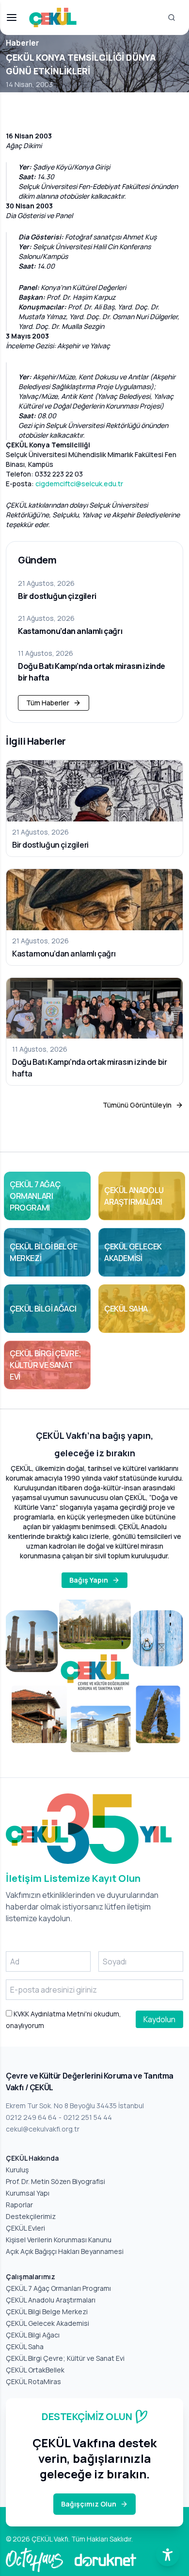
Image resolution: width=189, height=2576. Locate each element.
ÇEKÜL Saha (25, 2346)
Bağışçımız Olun (89, 2504)
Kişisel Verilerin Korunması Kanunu (59, 2240)
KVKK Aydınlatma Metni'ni (52, 2014)
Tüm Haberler (48, 703)
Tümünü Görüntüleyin (137, 1105)
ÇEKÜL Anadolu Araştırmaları (51, 2300)
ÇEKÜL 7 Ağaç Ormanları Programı (58, 2288)
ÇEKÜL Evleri (25, 2228)
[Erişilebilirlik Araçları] (168, 2555)
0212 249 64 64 (31, 2117)
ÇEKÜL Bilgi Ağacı (33, 2335)
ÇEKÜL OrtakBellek (35, 2370)
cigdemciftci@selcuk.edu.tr (79, 484)
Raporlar (19, 2205)
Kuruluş (17, 2170)
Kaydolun (159, 2019)
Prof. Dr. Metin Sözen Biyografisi (55, 2181)
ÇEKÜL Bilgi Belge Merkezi (47, 2312)
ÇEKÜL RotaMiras (33, 2381)
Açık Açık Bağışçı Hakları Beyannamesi (65, 2251)
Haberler (23, 43)
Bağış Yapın (89, 1580)
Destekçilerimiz (31, 2216)
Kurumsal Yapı (28, 2193)
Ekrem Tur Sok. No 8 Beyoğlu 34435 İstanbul (75, 2106)
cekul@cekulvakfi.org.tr (43, 2129)
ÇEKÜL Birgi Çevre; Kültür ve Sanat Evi (65, 2358)
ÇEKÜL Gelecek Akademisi (47, 2323)
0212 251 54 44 (88, 2117)
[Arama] (172, 17)
